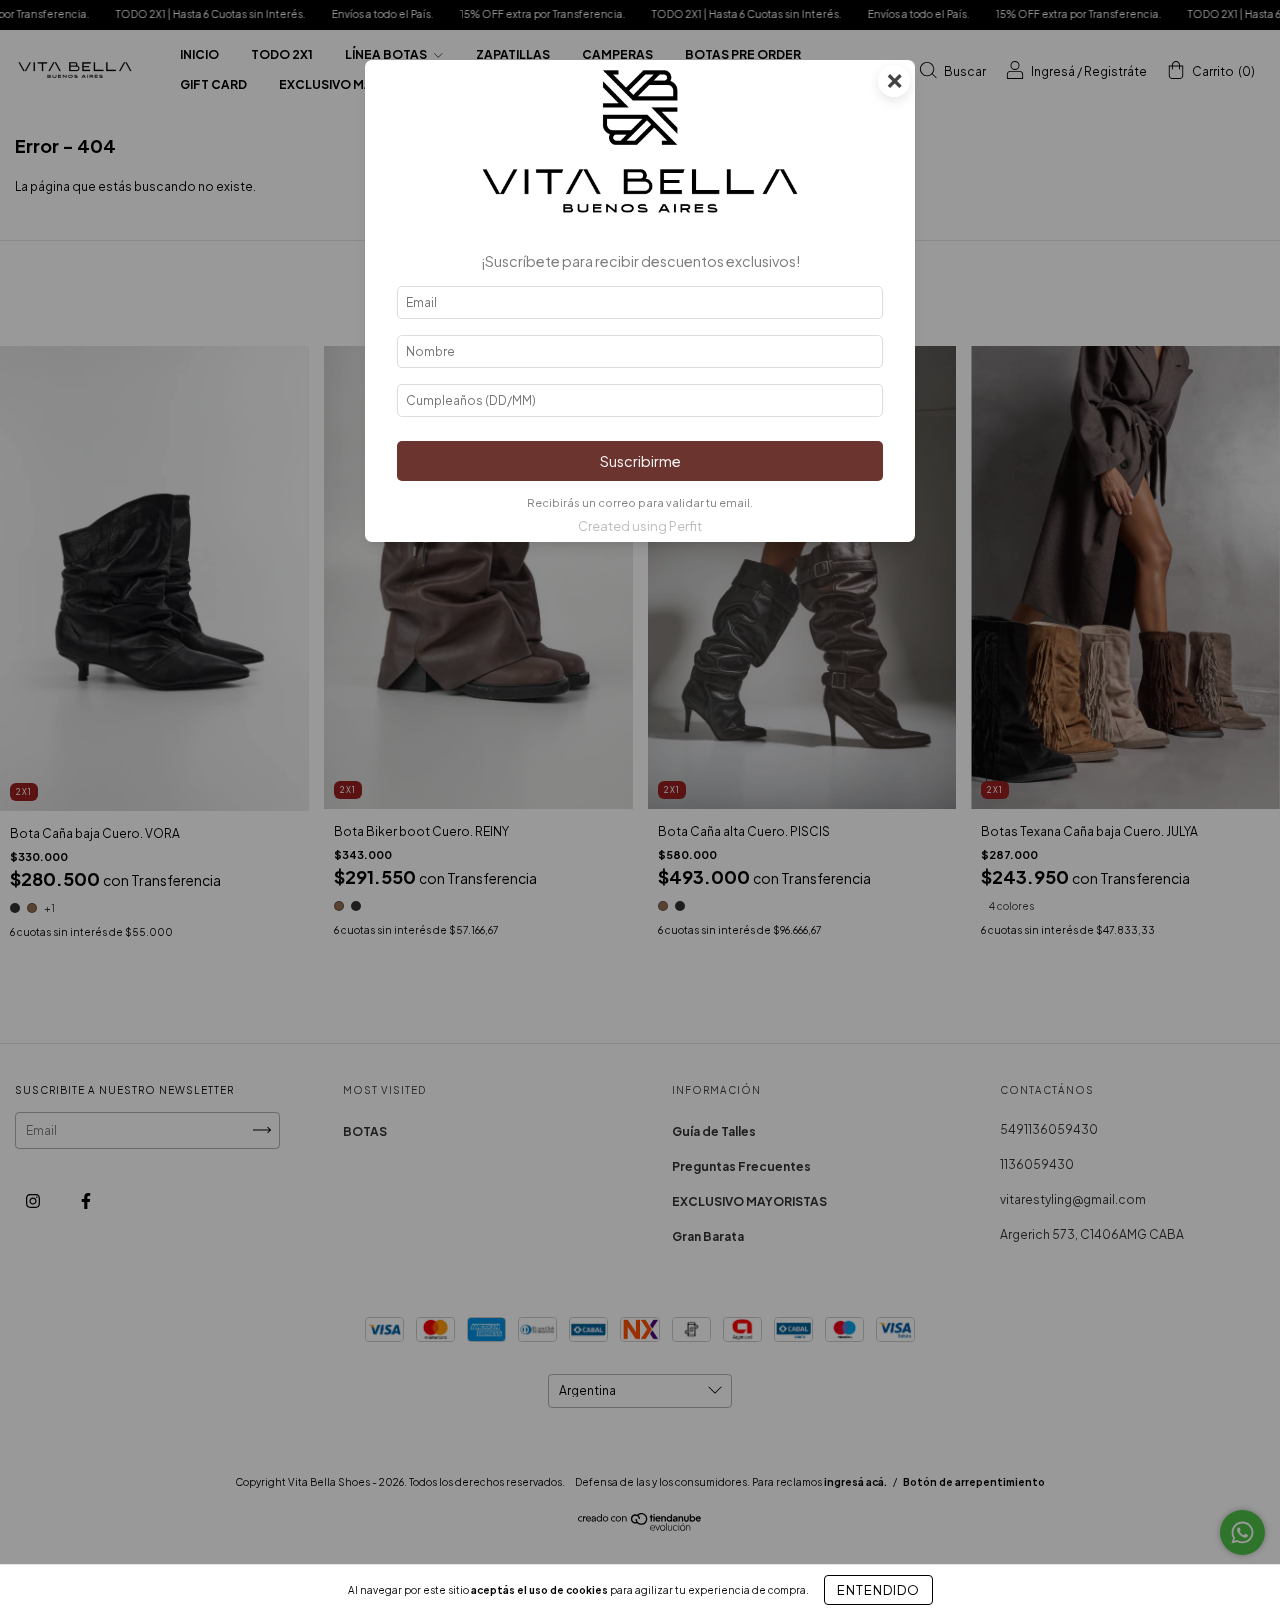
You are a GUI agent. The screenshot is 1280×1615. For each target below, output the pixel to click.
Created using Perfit (640, 526)
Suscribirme (640, 461)
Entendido (878, 1590)
